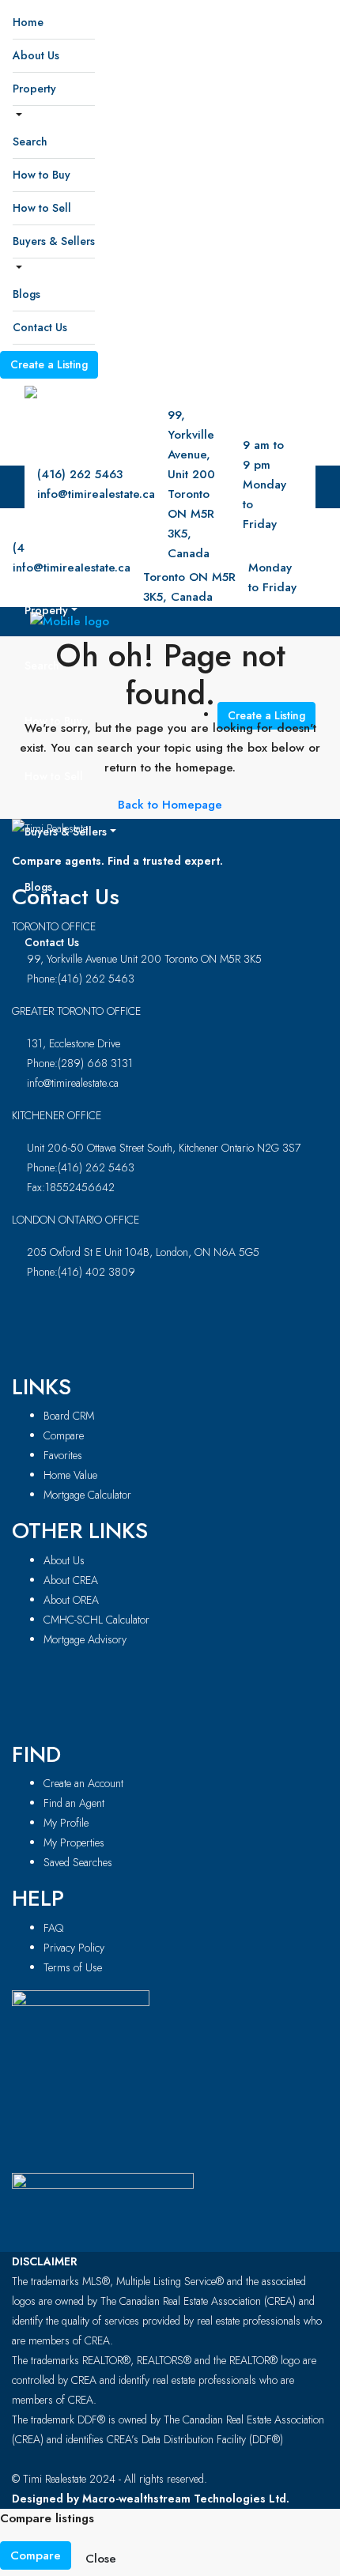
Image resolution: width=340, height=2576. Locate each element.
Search (30, 141)
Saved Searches (78, 1862)
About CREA (71, 1580)
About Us (36, 55)
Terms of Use (73, 1967)
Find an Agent (74, 1803)
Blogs (26, 294)
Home (28, 22)
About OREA (71, 1600)
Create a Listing (49, 364)
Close (101, 2559)
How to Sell (42, 208)
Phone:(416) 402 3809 (81, 1272)
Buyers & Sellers (54, 241)
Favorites (63, 1455)
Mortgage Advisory (85, 1639)
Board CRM (69, 1416)
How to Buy (42, 175)
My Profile (66, 1823)
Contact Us (40, 327)
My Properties (74, 1842)
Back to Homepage (170, 805)
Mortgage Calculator (87, 1495)
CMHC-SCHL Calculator (96, 1620)
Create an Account (83, 1783)
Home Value (70, 1475)
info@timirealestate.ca (73, 1083)
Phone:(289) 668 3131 (80, 1063)
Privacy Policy (74, 1948)
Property (34, 89)
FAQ (53, 1928)
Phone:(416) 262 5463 (81, 979)
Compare (64, 1435)
